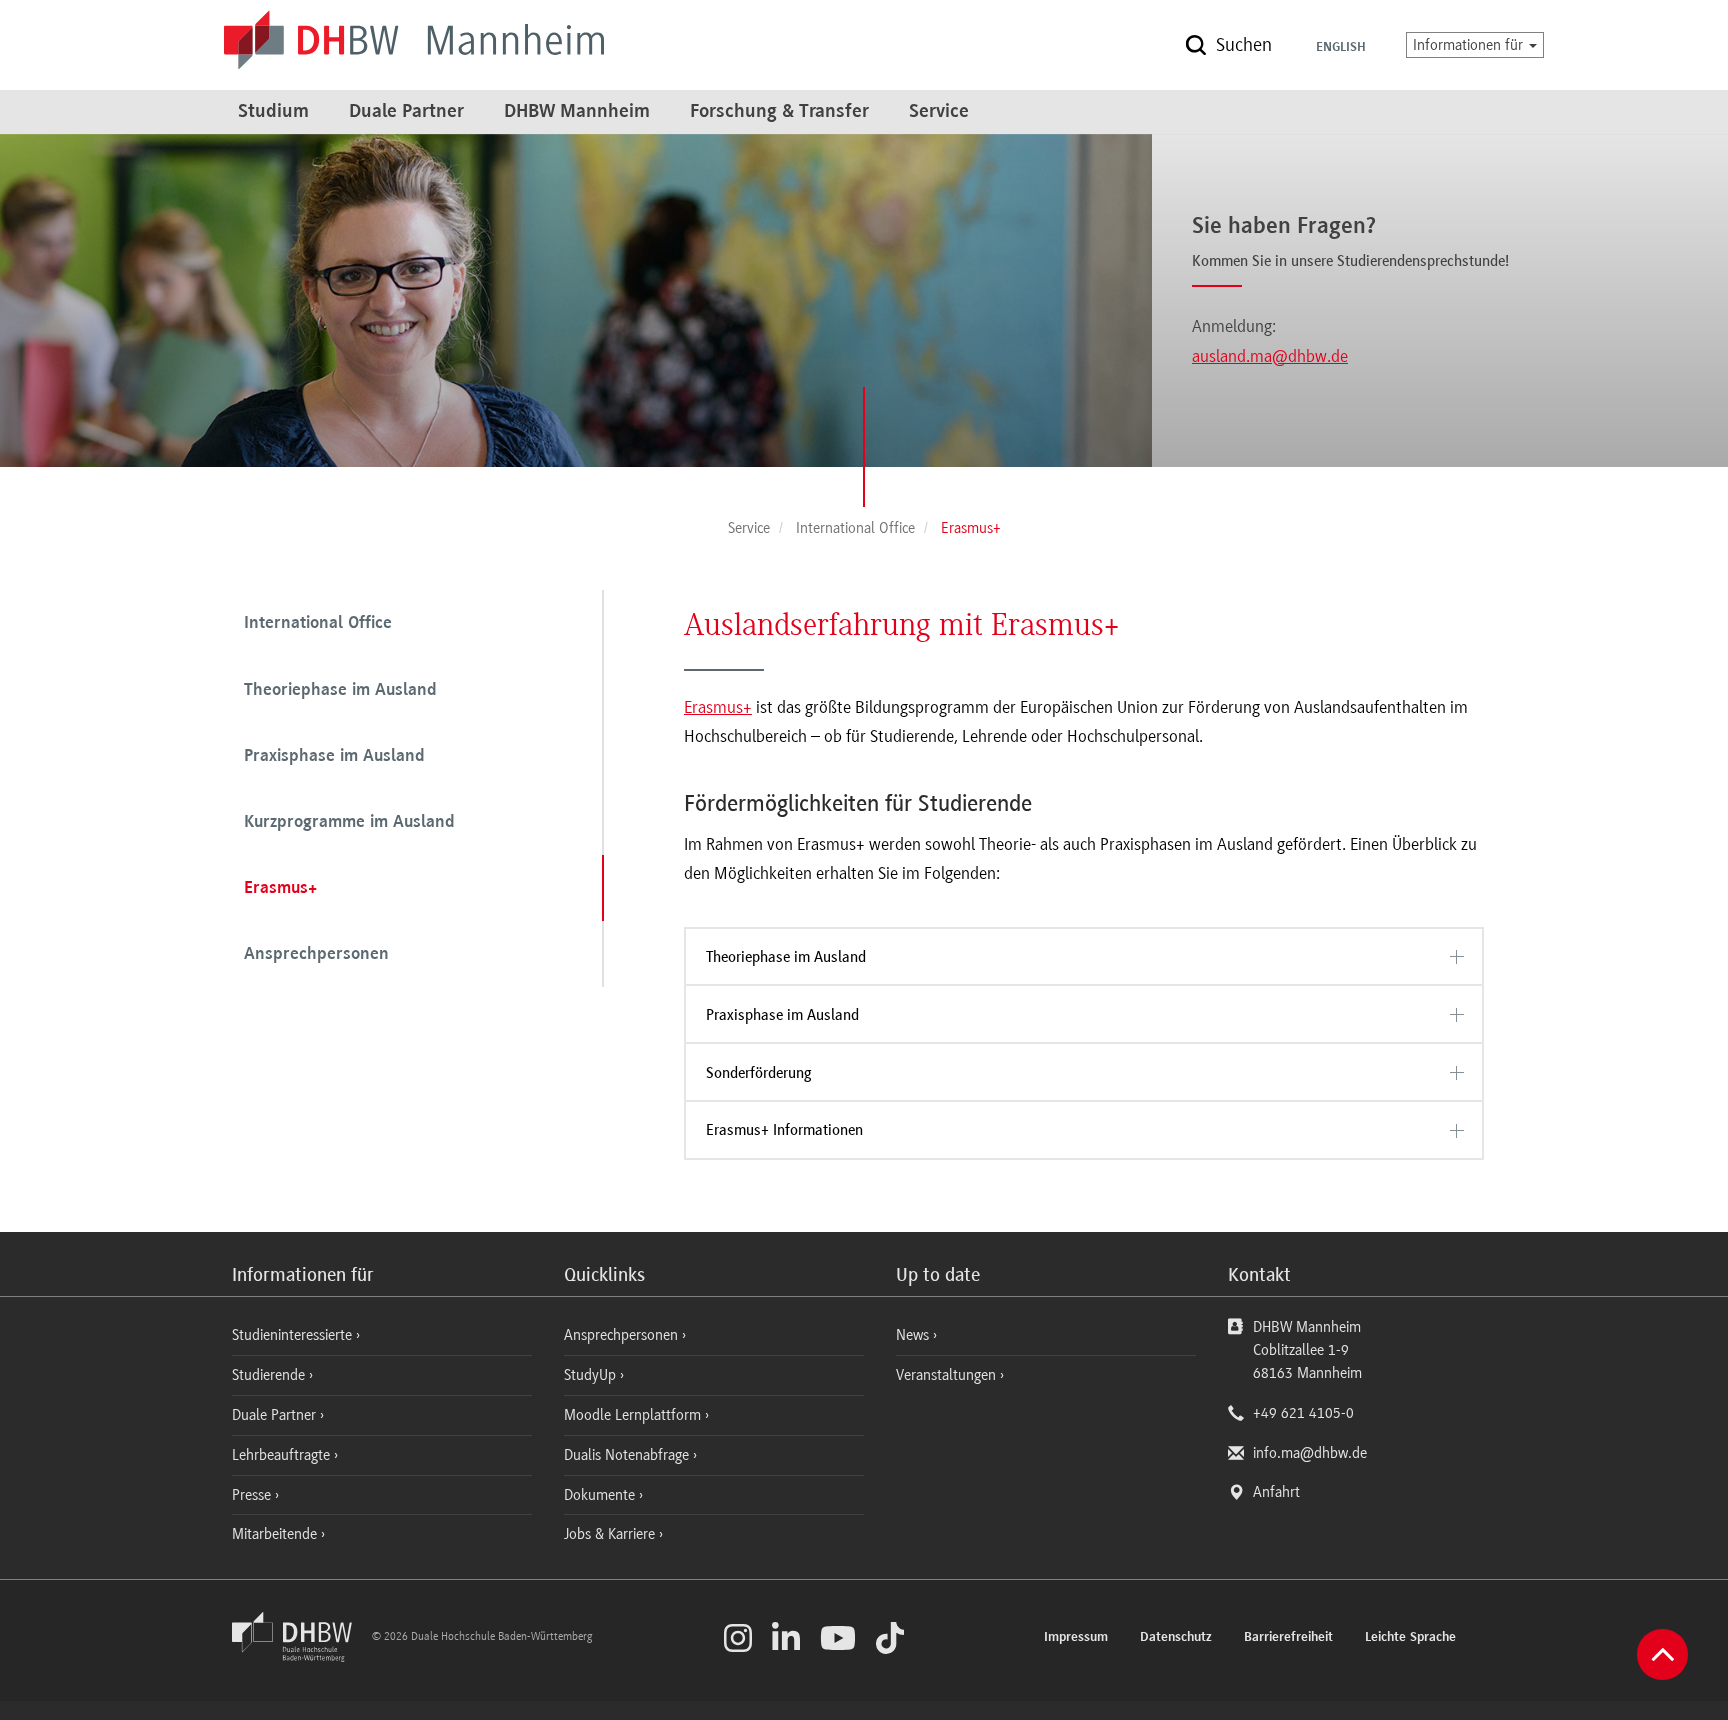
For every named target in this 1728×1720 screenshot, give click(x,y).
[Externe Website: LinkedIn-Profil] (786, 1638)
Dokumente (601, 1495)
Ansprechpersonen (316, 955)
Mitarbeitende (276, 1534)
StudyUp (592, 1375)
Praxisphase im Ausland (334, 757)
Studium (273, 112)
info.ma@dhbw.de (1310, 1453)
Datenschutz (1176, 1638)
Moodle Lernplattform (634, 1415)
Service (939, 112)
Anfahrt (1276, 1492)
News (912, 1335)
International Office (318, 624)
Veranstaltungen (946, 1375)
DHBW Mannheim (577, 112)
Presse (253, 1495)
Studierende (270, 1375)
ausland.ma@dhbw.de (1270, 356)
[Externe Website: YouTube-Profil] (838, 1638)
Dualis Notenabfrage (628, 1455)
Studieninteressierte (294, 1335)
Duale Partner (406, 112)
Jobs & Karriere (611, 1534)
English (1341, 48)
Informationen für (1470, 45)
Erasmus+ (280, 889)
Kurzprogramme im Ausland (349, 823)
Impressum (1076, 1638)
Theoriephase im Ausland (340, 691)
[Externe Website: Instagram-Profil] (738, 1638)
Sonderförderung (758, 1073)
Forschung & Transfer (779, 112)
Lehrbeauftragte (283, 1455)
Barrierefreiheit (1288, 1638)
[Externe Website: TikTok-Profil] (890, 1638)
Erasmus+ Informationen (784, 1130)
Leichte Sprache (1410, 1638)
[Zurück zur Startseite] (300, 1657)
